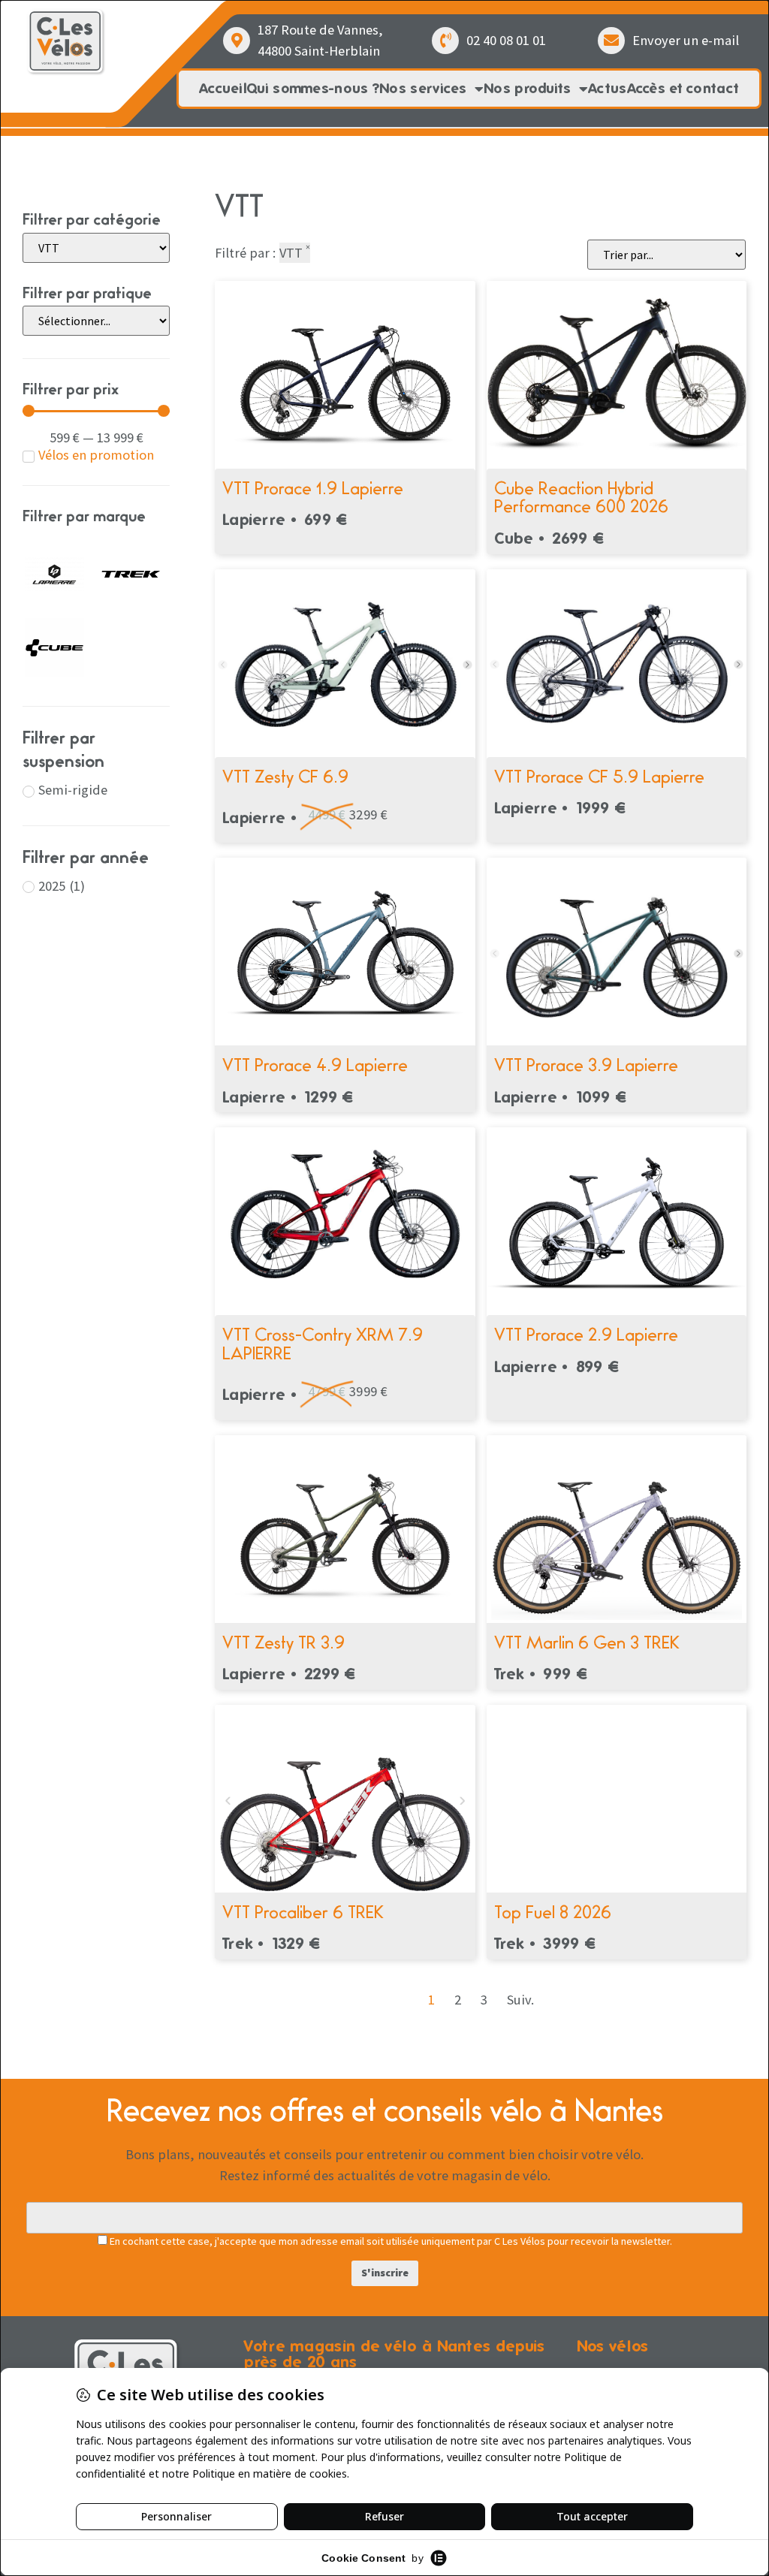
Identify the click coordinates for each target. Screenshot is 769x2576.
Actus (608, 88)
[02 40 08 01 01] (445, 41)
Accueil (223, 88)
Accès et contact (683, 88)
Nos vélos (613, 2346)
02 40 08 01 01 (506, 40)
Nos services (423, 88)
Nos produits (528, 88)
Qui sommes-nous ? (313, 88)
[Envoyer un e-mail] (611, 41)
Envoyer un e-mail (686, 40)
